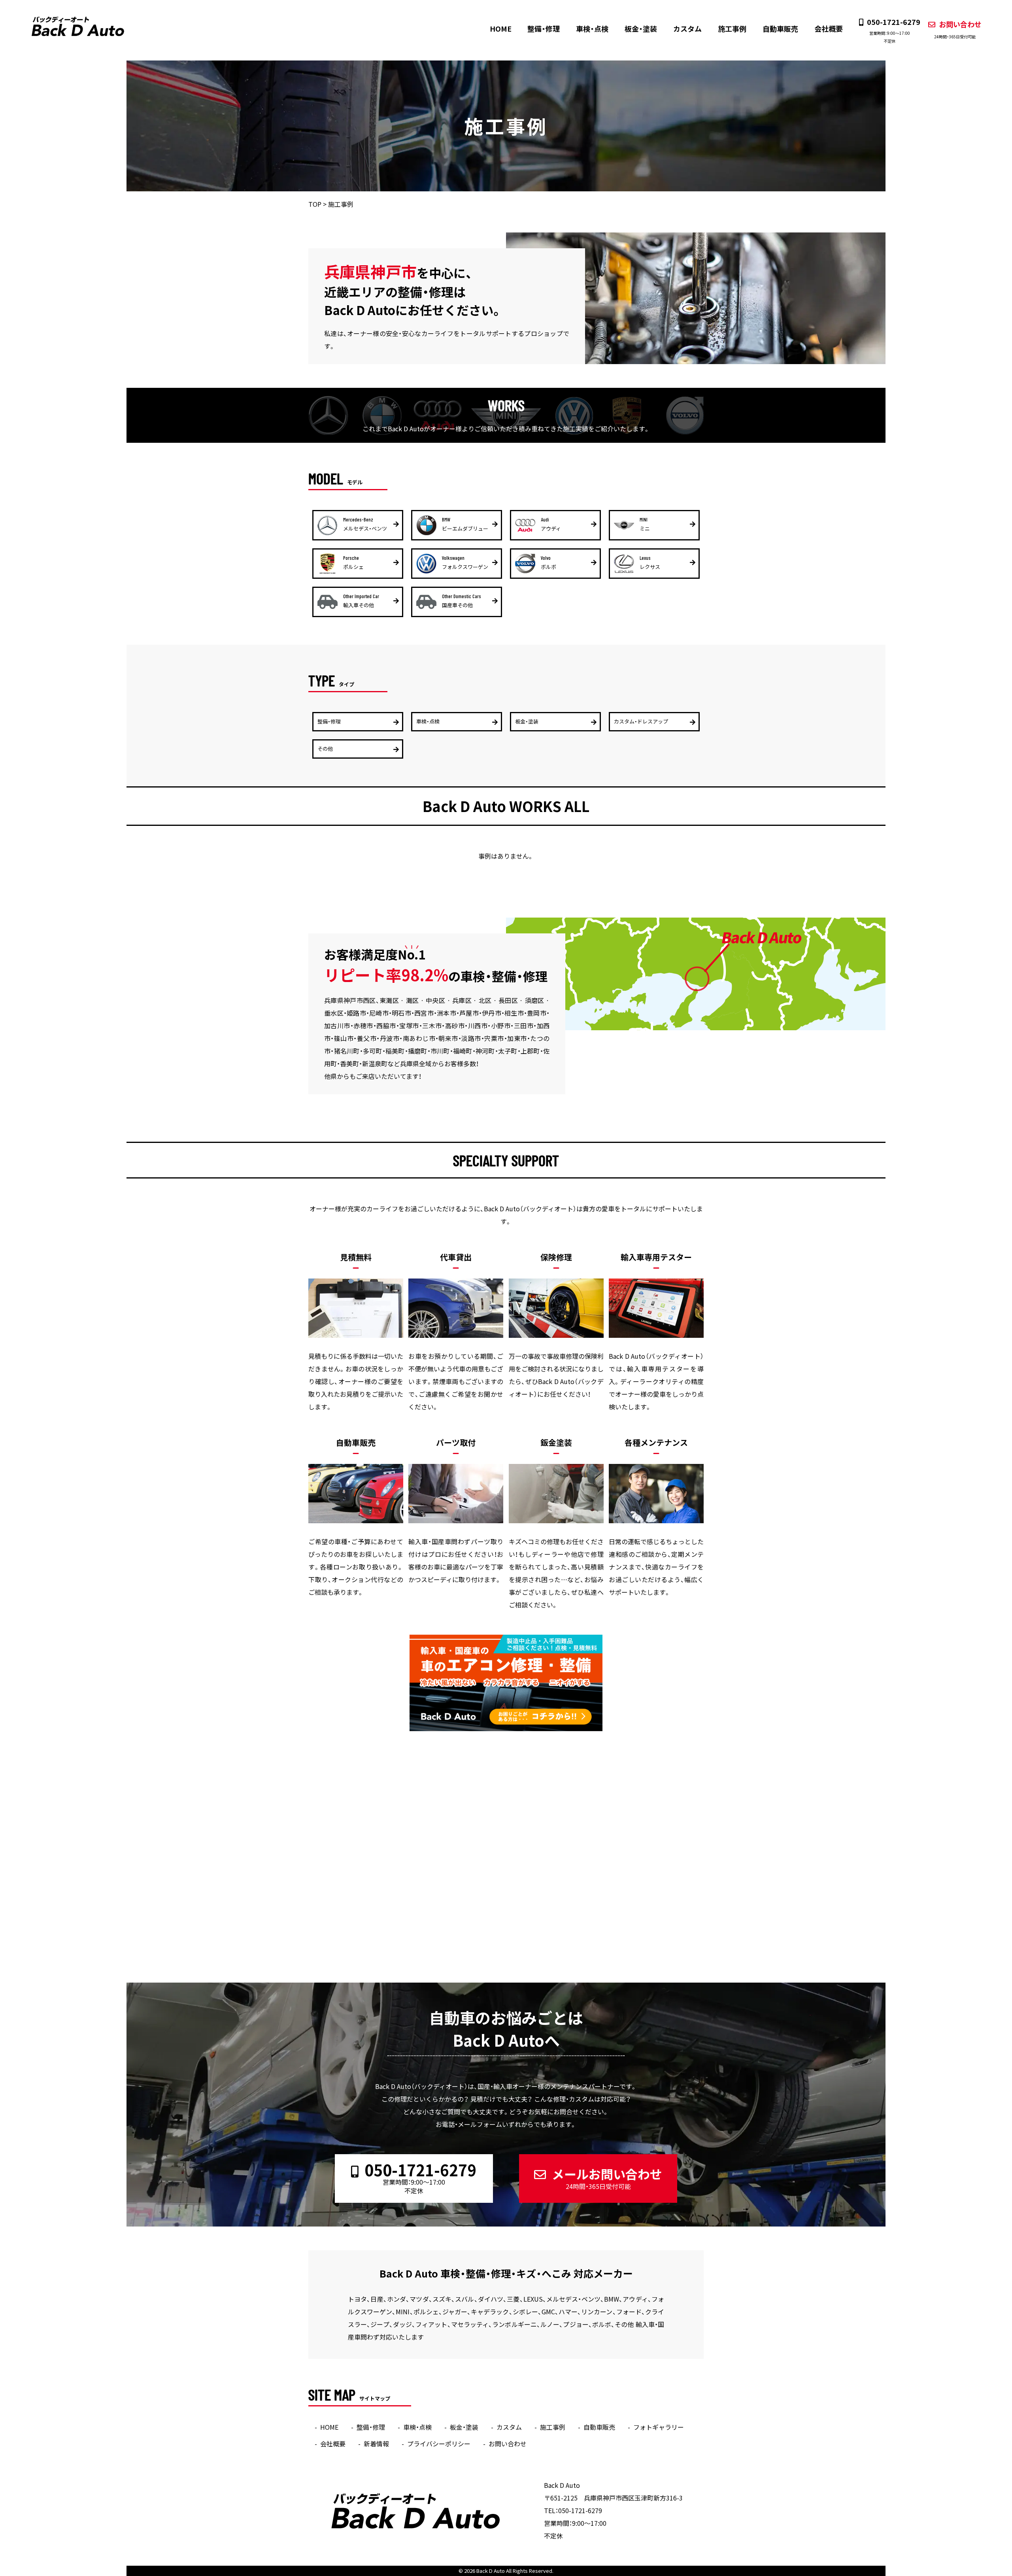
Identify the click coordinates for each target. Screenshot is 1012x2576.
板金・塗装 (641, 29)
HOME (501, 29)
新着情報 (376, 2444)
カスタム (687, 29)
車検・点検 (592, 29)
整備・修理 (544, 29)
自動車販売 (780, 29)
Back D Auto (491, 2571)
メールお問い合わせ (607, 2178)
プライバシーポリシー (439, 2444)
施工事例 (732, 29)
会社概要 (829, 29)
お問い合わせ (958, 29)
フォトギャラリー (659, 2427)
